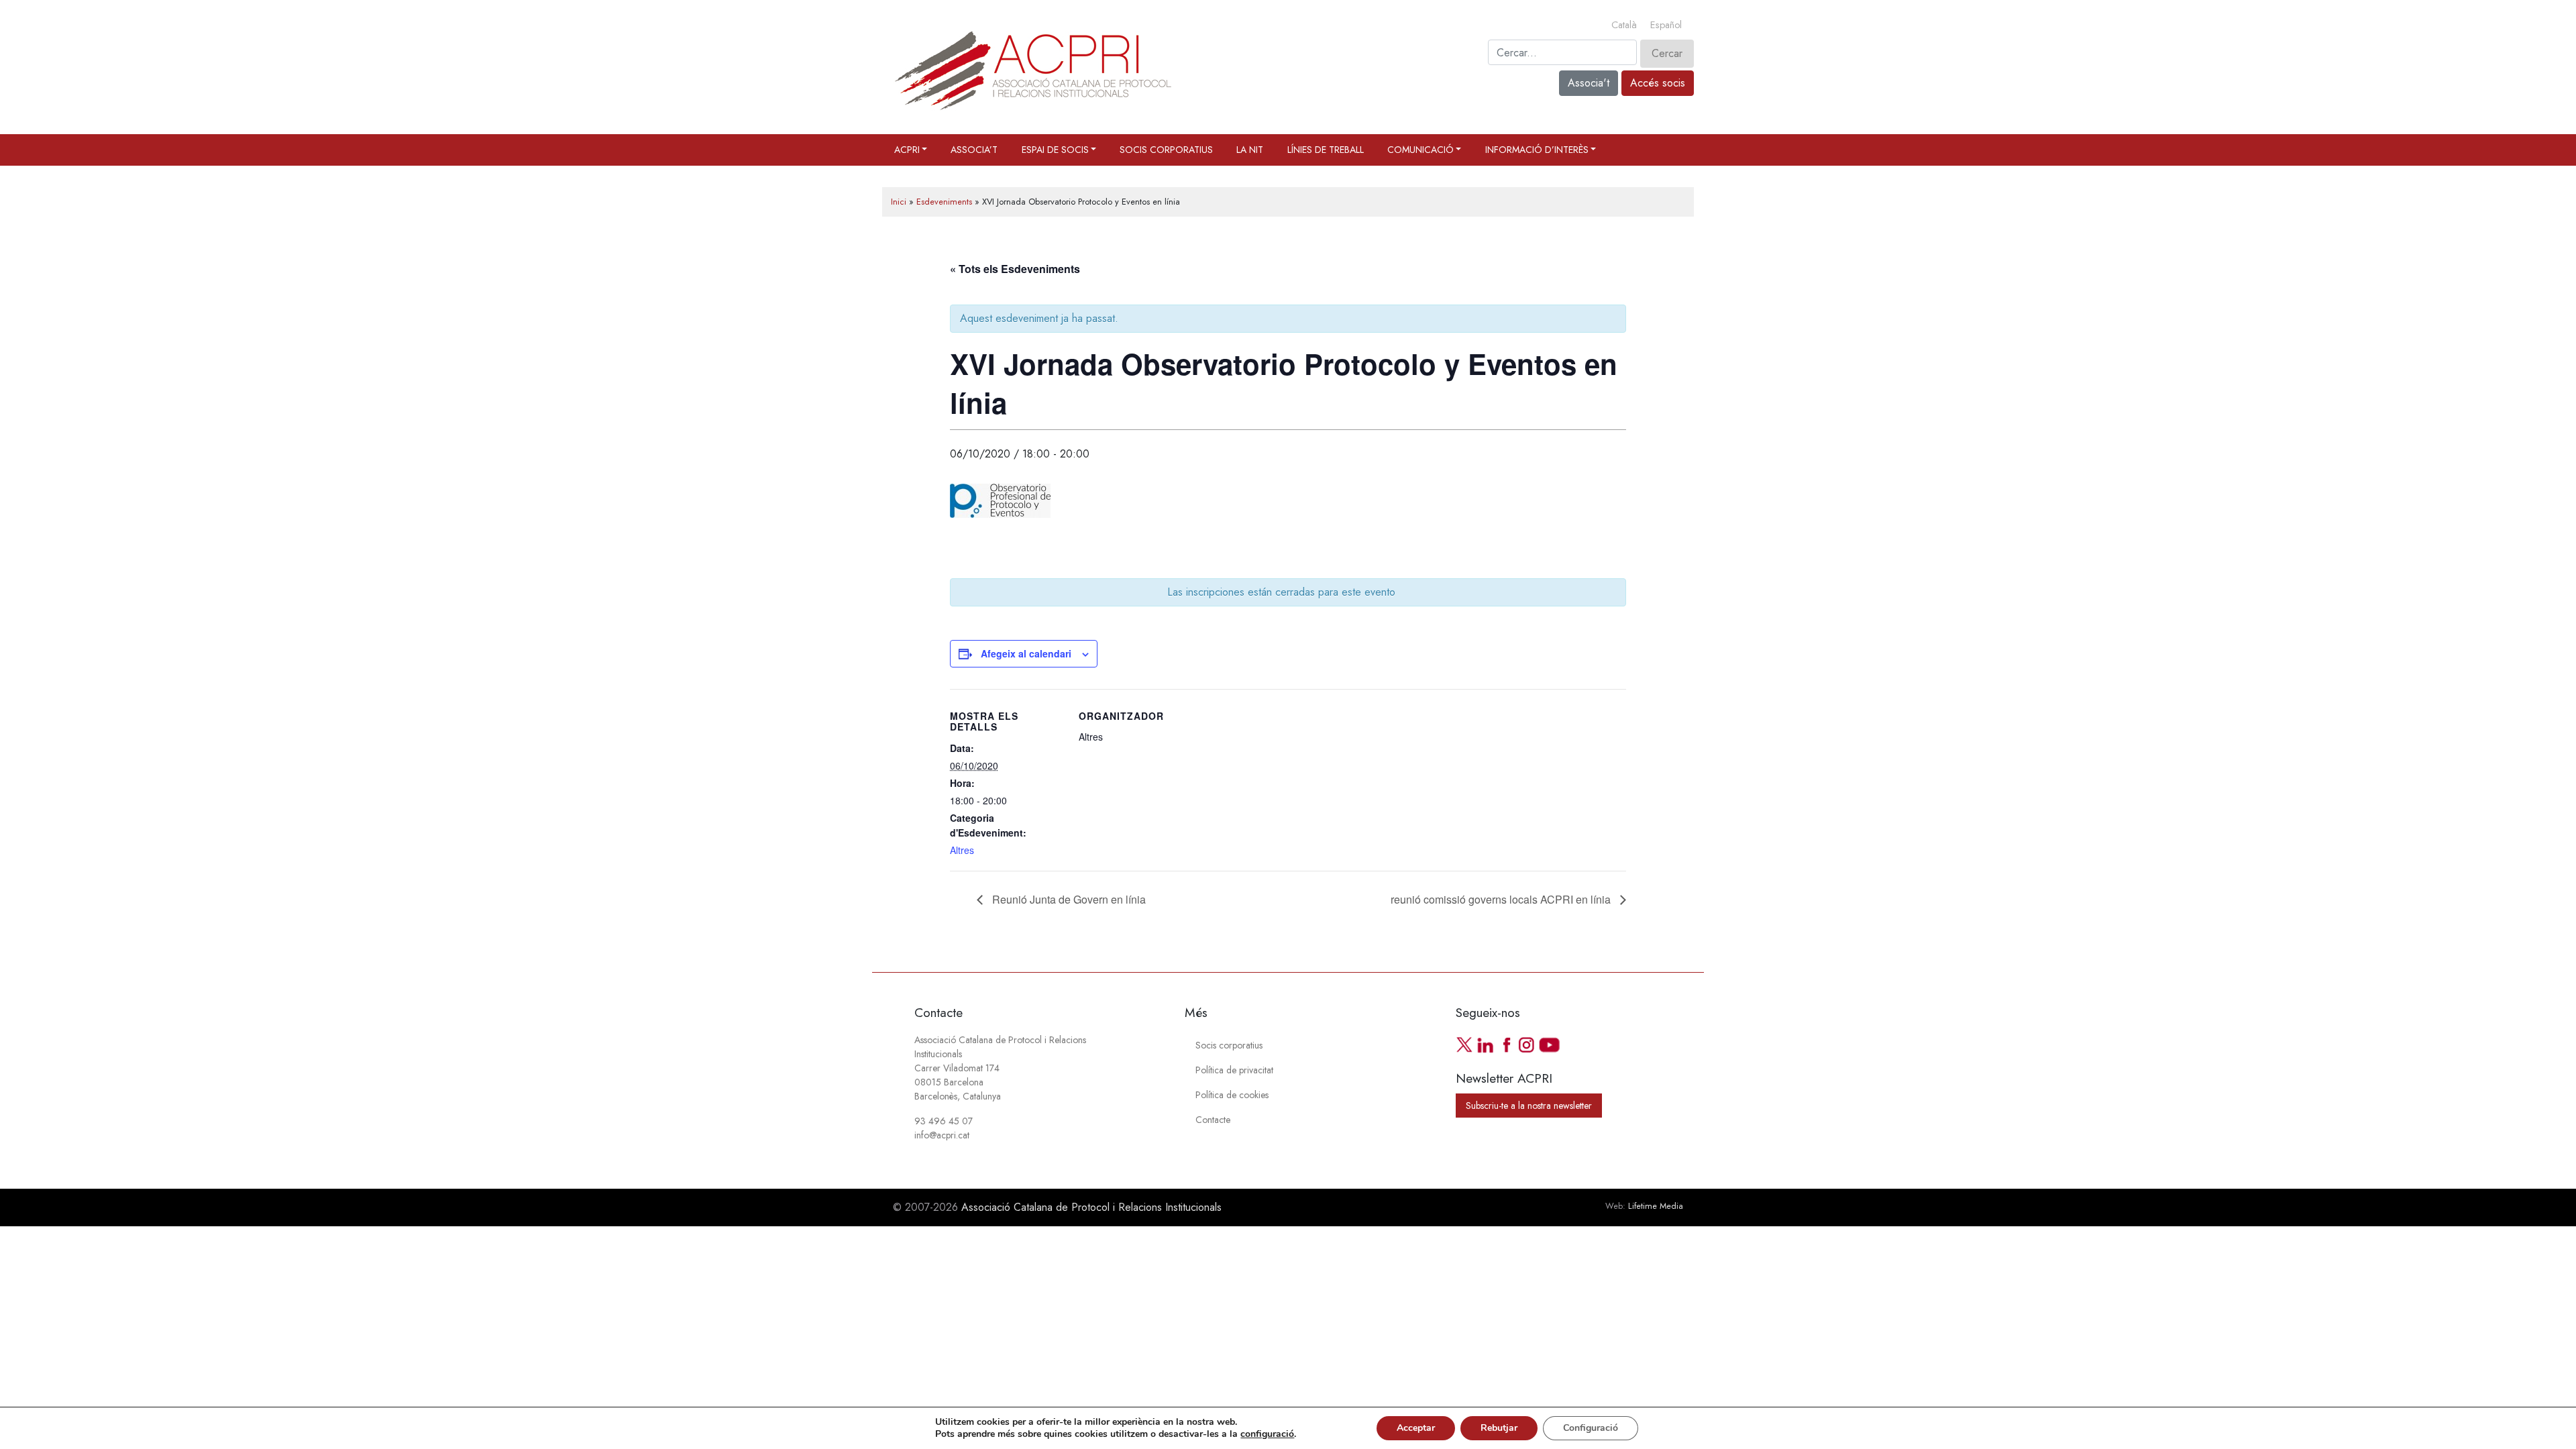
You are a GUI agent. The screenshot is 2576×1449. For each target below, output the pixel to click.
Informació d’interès (1537, 150)
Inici (899, 202)
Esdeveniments (944, 202)
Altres (962, 850)
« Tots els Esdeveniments (1015, 269)
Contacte (1213, 1120)
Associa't (1589, 83)
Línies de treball (1326, 150)
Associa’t (974, 150)
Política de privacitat (1234, 1070)
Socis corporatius (1166, 150)
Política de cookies (1232, 1095)
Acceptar (1416, 1428)
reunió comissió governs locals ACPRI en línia (1502, 899)
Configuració (1591, 1428)
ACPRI (907, 150)
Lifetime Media (1656, 1206)
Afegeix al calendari (1026, 653)
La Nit (1250, 150)
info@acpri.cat (942, 1135)
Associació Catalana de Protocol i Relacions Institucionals (1091, 1207)
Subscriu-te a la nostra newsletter (1529, 1106)
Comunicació (1420, 150)
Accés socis (1658, 83)
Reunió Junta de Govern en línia (1068, 899)
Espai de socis (1055, 150)
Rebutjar (1499, 1428)
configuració (1267, 1434)
